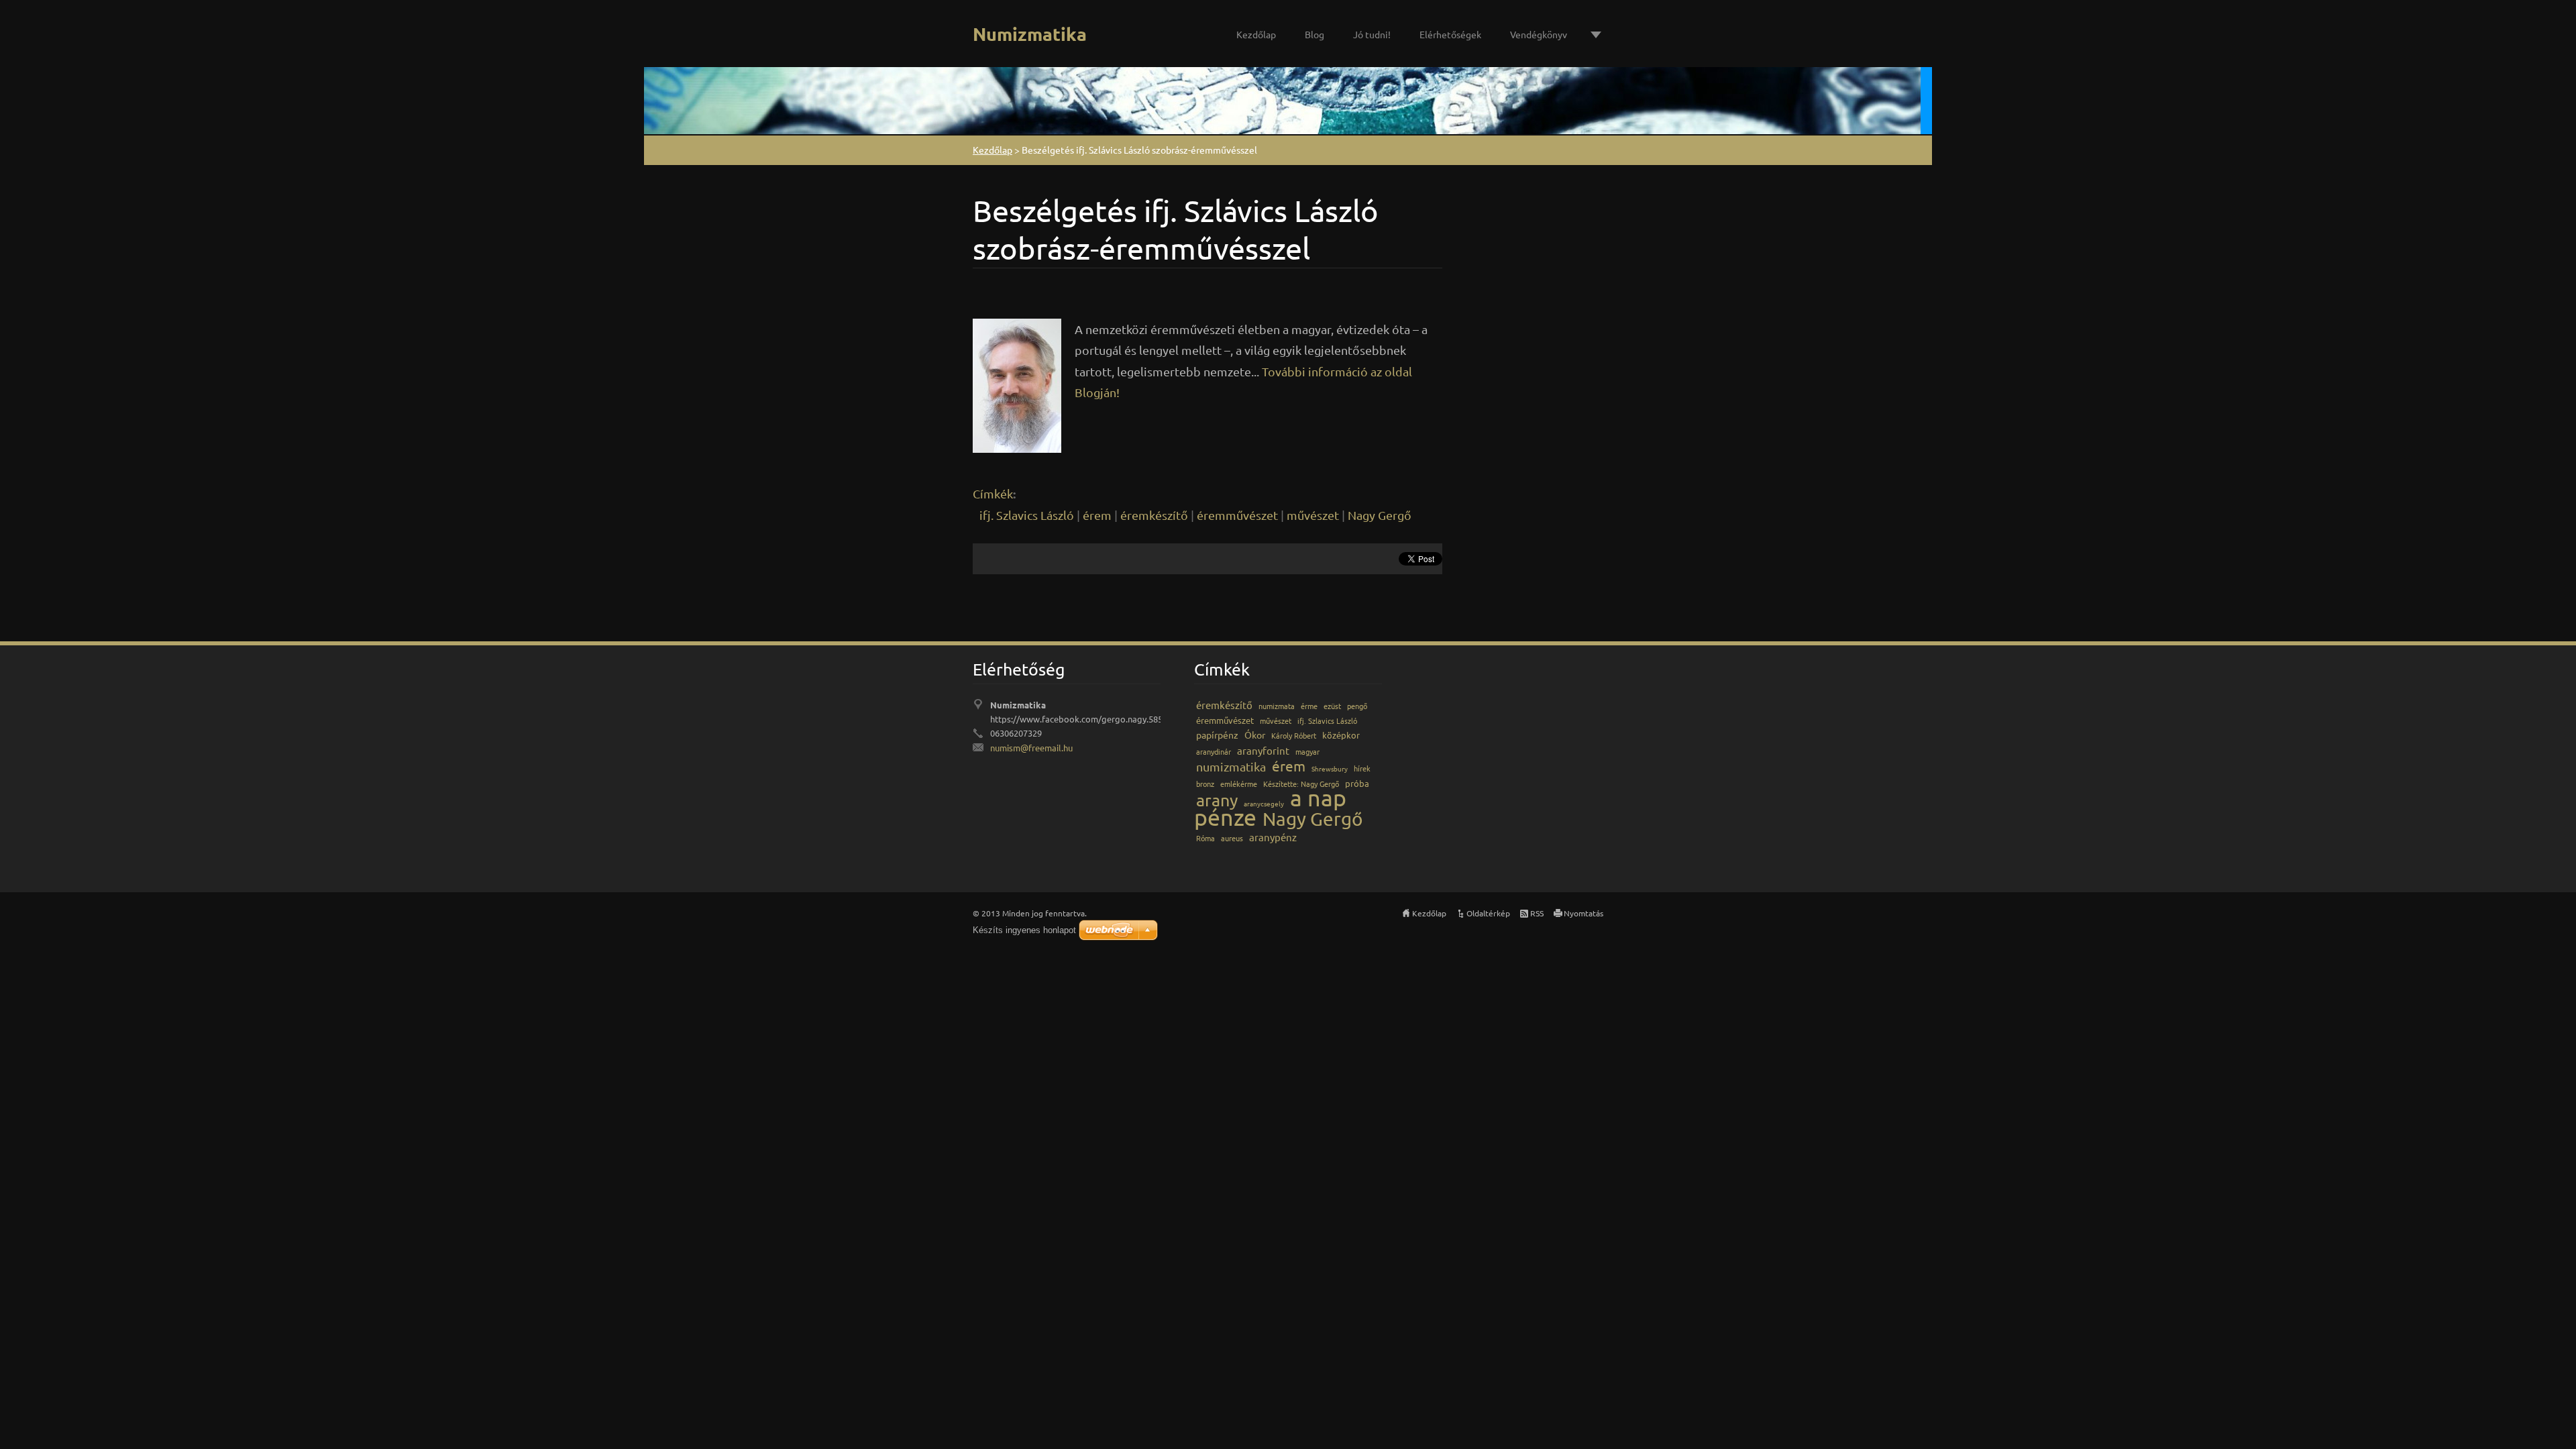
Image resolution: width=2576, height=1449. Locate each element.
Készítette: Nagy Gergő (1301, 784)
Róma (1205, 838)
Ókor (1255, 735)
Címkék (993, 493)
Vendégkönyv (1539, 34)
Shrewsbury (1330, 768)
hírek (1362, 768)
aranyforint (1263, 750)
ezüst (1332, 706)
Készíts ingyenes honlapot (1024, 930)
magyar (1307, 751)
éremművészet (1237, 515)
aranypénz (1273, 837)
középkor (1341, 735)
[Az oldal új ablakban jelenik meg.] (1017, 383)
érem (1097, 515)
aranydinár (1214, 751)
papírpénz (1217, 735)
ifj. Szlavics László (1027, 515)
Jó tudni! (1372, 34)
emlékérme (1239, 784)
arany (1217, 800)
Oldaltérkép (1488, 913)
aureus (1232, 838)
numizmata (1277, 706)
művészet (1313, 515)
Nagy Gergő (1380, 515)
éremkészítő (1154, 515)
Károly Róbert (1294, 735)
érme (1309, 706)
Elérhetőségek (1450, 34)
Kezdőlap (1256, 34)
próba (1357, 783)
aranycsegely (1264, 803)
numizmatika (1231, 766)
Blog (1314, 34)
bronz (1205, 784)
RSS (1537, 913)
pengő (1357, 706)
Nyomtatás (1584, 913)
